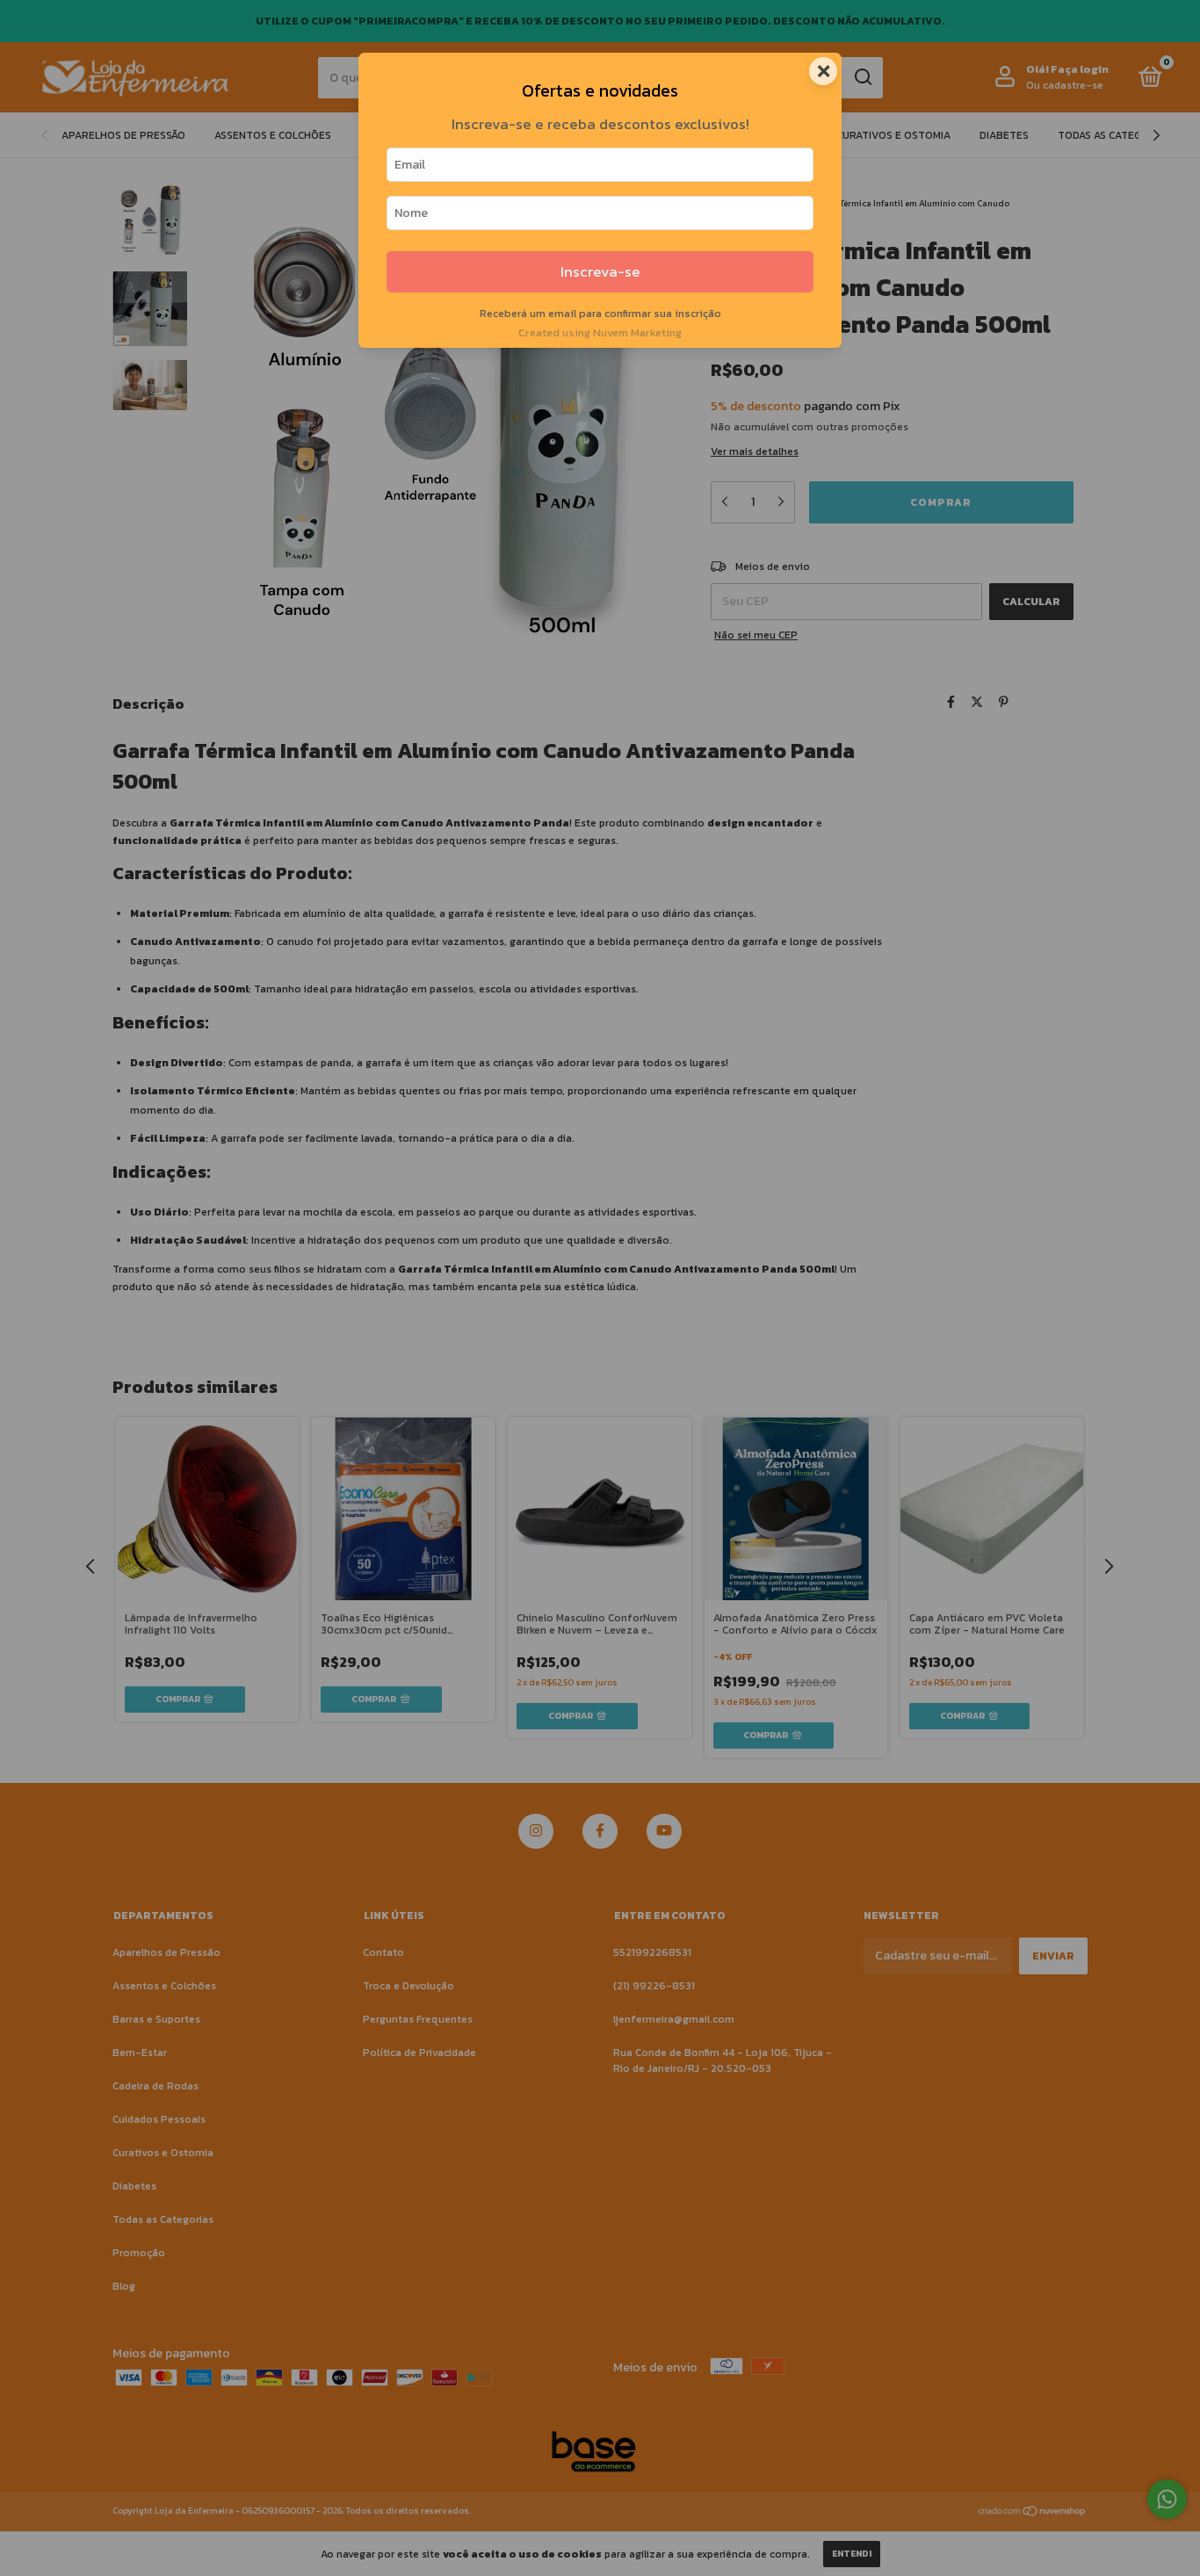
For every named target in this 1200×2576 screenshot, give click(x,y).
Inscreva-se (600, 272)
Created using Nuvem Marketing (600, 332)
